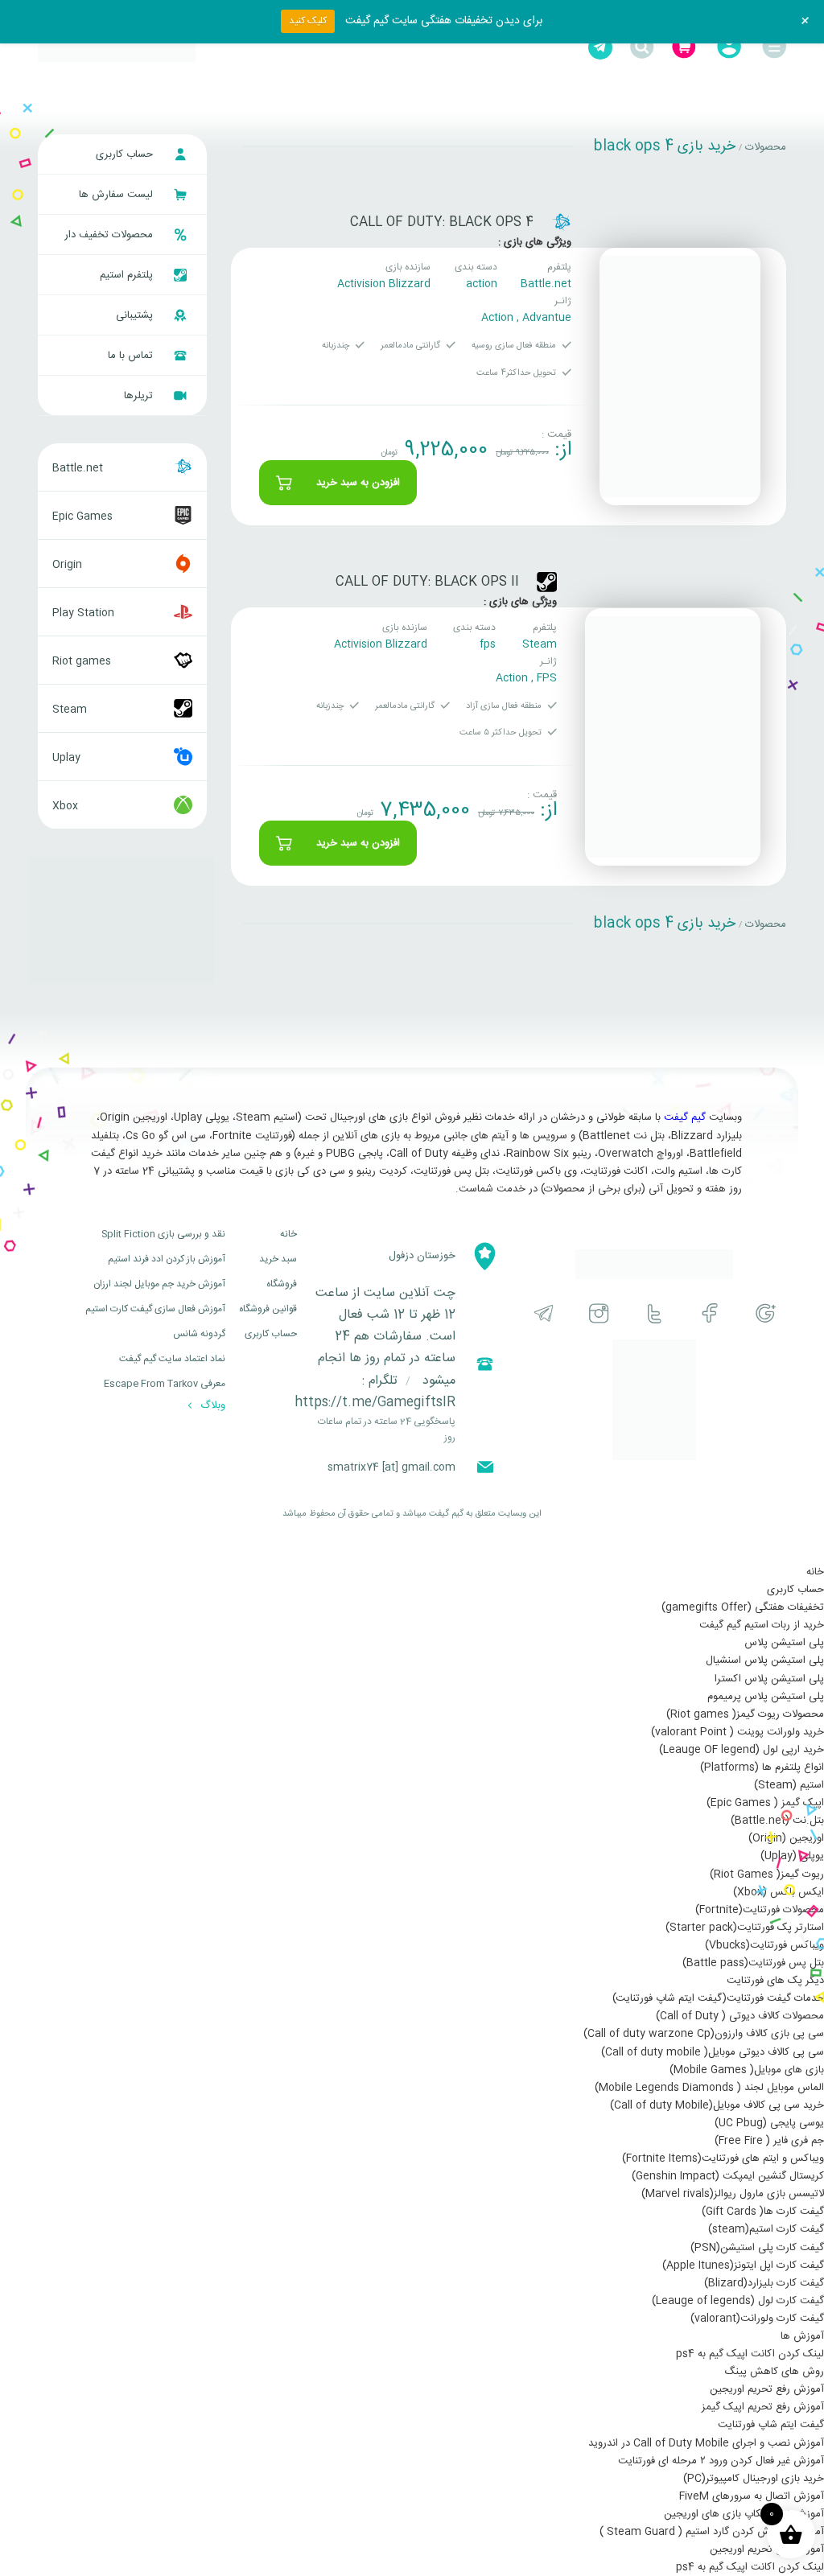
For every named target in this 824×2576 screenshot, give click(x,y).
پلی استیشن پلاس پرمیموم (766, 1697)
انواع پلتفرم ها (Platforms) (762, 1767)
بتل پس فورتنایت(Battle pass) (753, 1963)
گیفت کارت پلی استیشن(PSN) (757, 2248)
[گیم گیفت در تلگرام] (544, 1313)
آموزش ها (802, 2336)
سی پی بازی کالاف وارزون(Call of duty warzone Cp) (704, 2034)
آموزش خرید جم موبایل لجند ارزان (159, 1284)
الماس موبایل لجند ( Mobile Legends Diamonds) (709, 2088)
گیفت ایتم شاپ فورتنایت (771, 2425)
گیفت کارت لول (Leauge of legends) (738, 2301)
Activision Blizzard (384, 284)
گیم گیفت (685, 1117)
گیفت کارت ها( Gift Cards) (763, 2212)
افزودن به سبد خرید (358, 483)
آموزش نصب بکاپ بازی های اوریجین (744, 2514)
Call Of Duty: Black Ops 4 (442, 222)
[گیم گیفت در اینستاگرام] (599, 1313)
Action (497, 318)
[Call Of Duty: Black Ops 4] (680, 377)
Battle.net (546, 284)
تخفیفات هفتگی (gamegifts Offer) (743, 1607)
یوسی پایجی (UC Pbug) (769, 2123)
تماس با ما (132, 356)
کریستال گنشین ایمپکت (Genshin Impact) (728, 2176)
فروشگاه (282, 1284)
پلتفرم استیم (128, 275)
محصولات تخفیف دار (110, 235)
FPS (547, 678)
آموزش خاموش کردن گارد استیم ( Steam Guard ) (712, 2532)
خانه (288, 1234)
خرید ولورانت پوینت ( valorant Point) (737, 1732)
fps (488, 644)
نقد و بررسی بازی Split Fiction (163, 1234)
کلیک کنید (308, 21)
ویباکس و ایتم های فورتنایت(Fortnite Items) (723, 2158)
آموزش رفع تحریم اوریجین (767, 2389)
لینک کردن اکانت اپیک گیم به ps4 (750, 2354)
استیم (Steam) (789, 1785)
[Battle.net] (561, 222)
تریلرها (140, 396)
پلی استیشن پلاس (784, 1643)
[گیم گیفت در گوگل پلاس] (766, 1313)
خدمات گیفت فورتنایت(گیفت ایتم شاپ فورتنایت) (718, 1998)
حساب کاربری (126, 154)
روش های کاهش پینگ (774, 2372)
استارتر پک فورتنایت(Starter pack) (745, 1928)
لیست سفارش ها (117, 195)
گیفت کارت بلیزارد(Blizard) (764, 2283)
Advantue (547, 318)
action (482, 284)
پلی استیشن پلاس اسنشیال (765, 1660)
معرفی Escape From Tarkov (165, 1384)
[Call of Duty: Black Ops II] (673, 737)
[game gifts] (117, 47)
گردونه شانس (199, 1334)
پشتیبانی (136, 315)
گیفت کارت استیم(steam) (766, 2229)
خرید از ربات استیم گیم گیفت (762, 1625)
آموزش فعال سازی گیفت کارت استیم (155, 1309)
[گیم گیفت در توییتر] (655, 1313)
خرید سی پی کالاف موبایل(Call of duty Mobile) (717, 2105)
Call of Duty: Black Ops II (427, 582)
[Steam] (547, 582)
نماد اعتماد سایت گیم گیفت (172, 1359)
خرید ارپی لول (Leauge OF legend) (742, 1750)
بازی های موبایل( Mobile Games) (747, 2070)
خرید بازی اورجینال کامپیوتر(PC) (754, 2479)
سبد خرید (278, 1259)
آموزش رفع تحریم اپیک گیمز (763, 2407)
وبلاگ (211, 1405)
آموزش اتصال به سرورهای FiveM (752, 2496)
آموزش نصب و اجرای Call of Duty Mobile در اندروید (706, 2443)
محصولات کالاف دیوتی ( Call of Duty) (740, 2016)
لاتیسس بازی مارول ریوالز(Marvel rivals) (733, 2194)
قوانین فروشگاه (268, 1309)
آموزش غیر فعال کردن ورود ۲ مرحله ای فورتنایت (721, 2461)
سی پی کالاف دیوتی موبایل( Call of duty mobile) (713, 2052)
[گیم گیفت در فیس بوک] (710, 1313)
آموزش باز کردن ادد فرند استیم (167, 1259)
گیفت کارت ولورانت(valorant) (757, 2319)
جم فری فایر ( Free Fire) (769, 2141)
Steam (540, 644)
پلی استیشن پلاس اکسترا (769, 1679)
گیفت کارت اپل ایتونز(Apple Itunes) (743, 2265)
